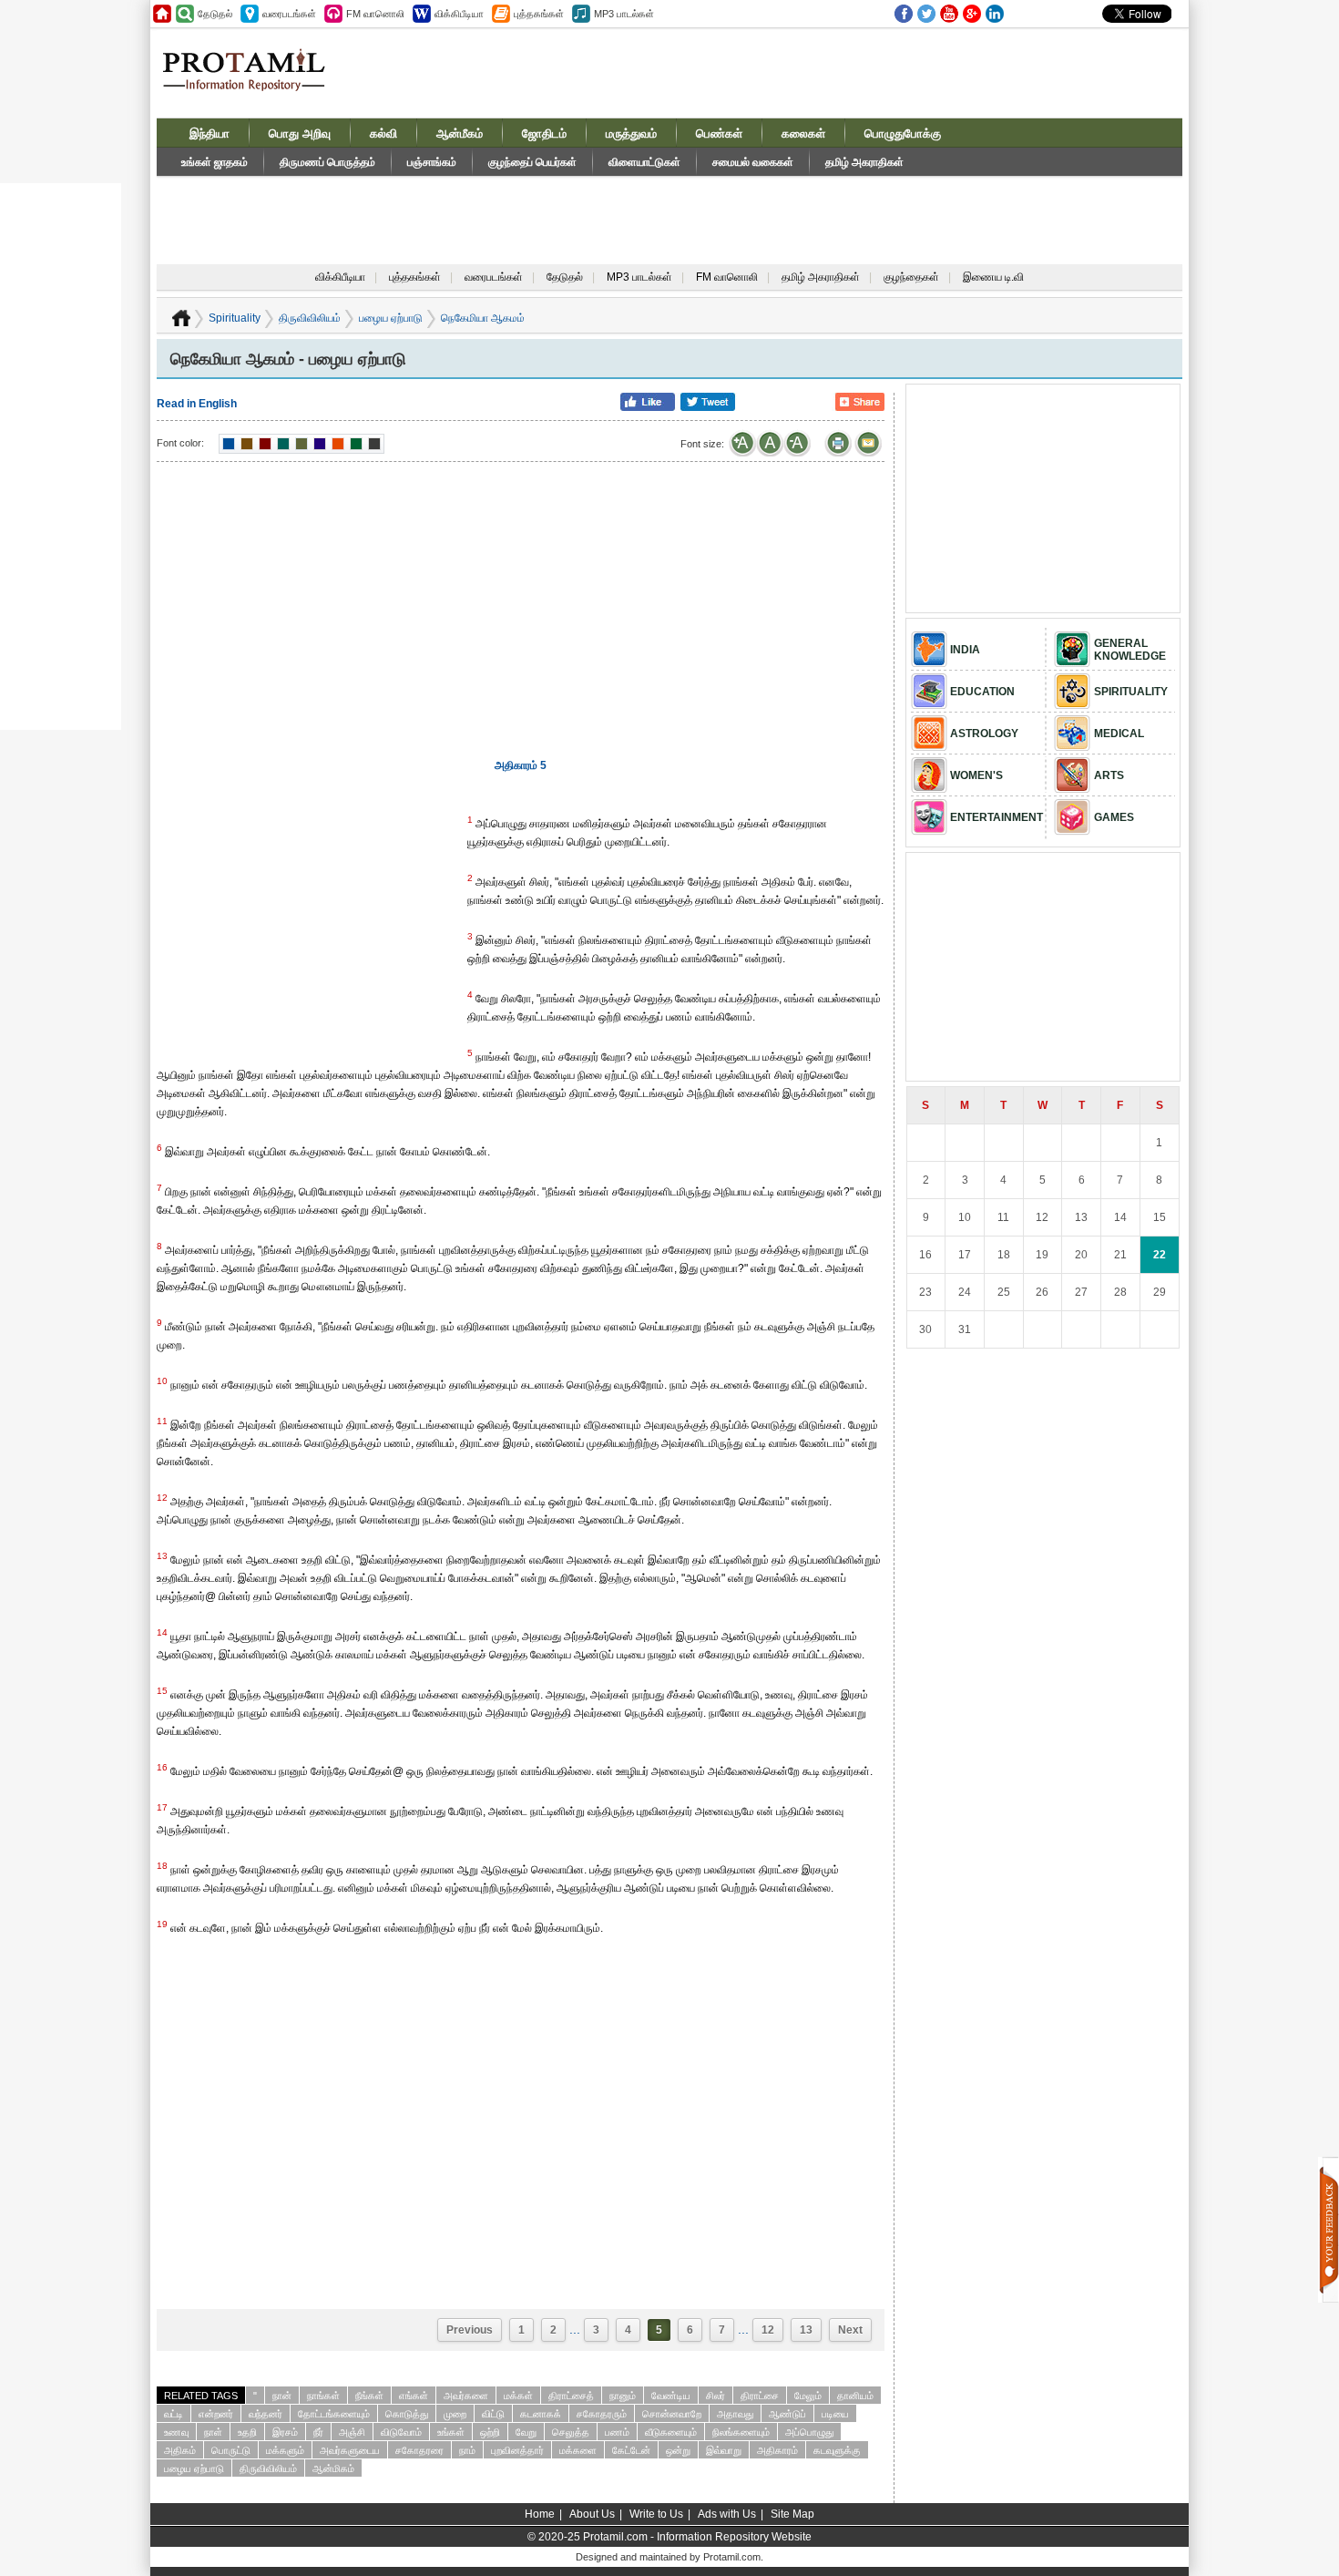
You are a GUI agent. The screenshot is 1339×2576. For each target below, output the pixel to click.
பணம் (617, 2432)
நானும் (623, 2396)
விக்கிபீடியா (340, 277)
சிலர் (715, 2396)
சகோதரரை (419, 2450)
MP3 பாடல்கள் (639, 277)
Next (850, 2330)
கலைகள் (803, 133)
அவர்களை (466, 2396)
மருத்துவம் (631, 133)
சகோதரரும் (602, 2414)
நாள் (213, 2432)
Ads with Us (727, 2514)
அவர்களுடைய (350, 2450)
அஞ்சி (352, 2432)
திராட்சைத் (571, 2396)
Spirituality (235, 318)
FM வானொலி (727, 277)
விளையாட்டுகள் (644, 162)
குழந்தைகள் (911, 277)
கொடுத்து (407, 2414)
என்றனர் (216, 2414)
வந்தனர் (266, 2414)
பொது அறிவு (300, 133)
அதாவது (735, 2414)
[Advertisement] (808, 72)
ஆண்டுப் (787, 2414)
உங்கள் (451, 2432)
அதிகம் (180, 2450)
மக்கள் (518, 2396)
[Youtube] (949, 14)
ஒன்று (678, 2450)
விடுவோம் (401, 2432)
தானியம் (855, 2396)
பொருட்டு (231, 2450)
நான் (282, 2396)
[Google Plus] (972, 14)
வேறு (526, 2432)
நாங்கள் (323, 2396)
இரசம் (285, 2432)
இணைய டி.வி (993, 277)
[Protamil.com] (162, 14)
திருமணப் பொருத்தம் (327, 162)
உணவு (176, 2432)
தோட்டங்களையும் (334, 2414)
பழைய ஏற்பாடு (391, 318)
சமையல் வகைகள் (753, 162)
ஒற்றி (490, 2432)
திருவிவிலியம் (310, 318)
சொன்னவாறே (672, 2414)
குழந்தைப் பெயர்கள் (532, 162)
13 (806, 2330)
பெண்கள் (719, 133)
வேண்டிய (671, 2396)
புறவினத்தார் (517, 2450)
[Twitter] (926, 14)
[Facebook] (904, 14)
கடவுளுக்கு (837, 2450)
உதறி (247, 2432)
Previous (470, 2330)
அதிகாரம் (777, 2450)
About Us (592, 2514)
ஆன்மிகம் (333, 2468)
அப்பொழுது (809, 2432)
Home (540, 2514)
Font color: (180, 443)
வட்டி (174, 2414)
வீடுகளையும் (671, 2432)
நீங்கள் (369, 2396)
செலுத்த (571, 2432)
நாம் (467, 2450)
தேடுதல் (565, 277)
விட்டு (493, 2414)
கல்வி (383, 133)
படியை (835, 2414)
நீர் (318, 2432)
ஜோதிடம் (544, 133)
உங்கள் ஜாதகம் (215, 162)
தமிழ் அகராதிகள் (864, 162)
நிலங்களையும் (741, 2432)
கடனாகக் (541, 2414)
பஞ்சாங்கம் (432, 162)
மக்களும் (285, 2450)
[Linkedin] (995, 14)
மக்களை (578, 2450)
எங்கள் (414, 2396)
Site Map (792, 2514)
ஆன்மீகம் (460, 133)
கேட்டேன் (631, 2450)
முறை (455, 2414)
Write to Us (656, 2514)
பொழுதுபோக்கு (903, 133)
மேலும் (808, 2396)
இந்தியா (210, 133)
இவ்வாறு (724, 2450)
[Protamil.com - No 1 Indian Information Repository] (251, 80)
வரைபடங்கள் (494, 277)
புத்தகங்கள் (415, 277)
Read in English (197, 404)
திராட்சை (760, 2396)
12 (768, 2330)
